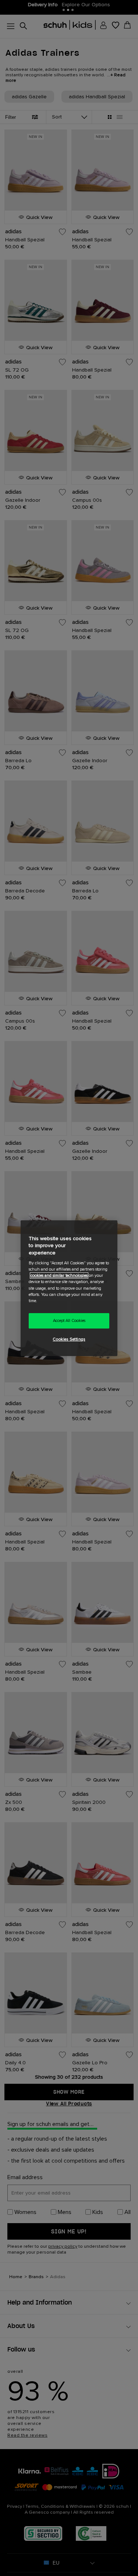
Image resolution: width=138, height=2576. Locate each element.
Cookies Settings (69, 1339)
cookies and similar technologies (59, 1276)
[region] (69, 1288)
